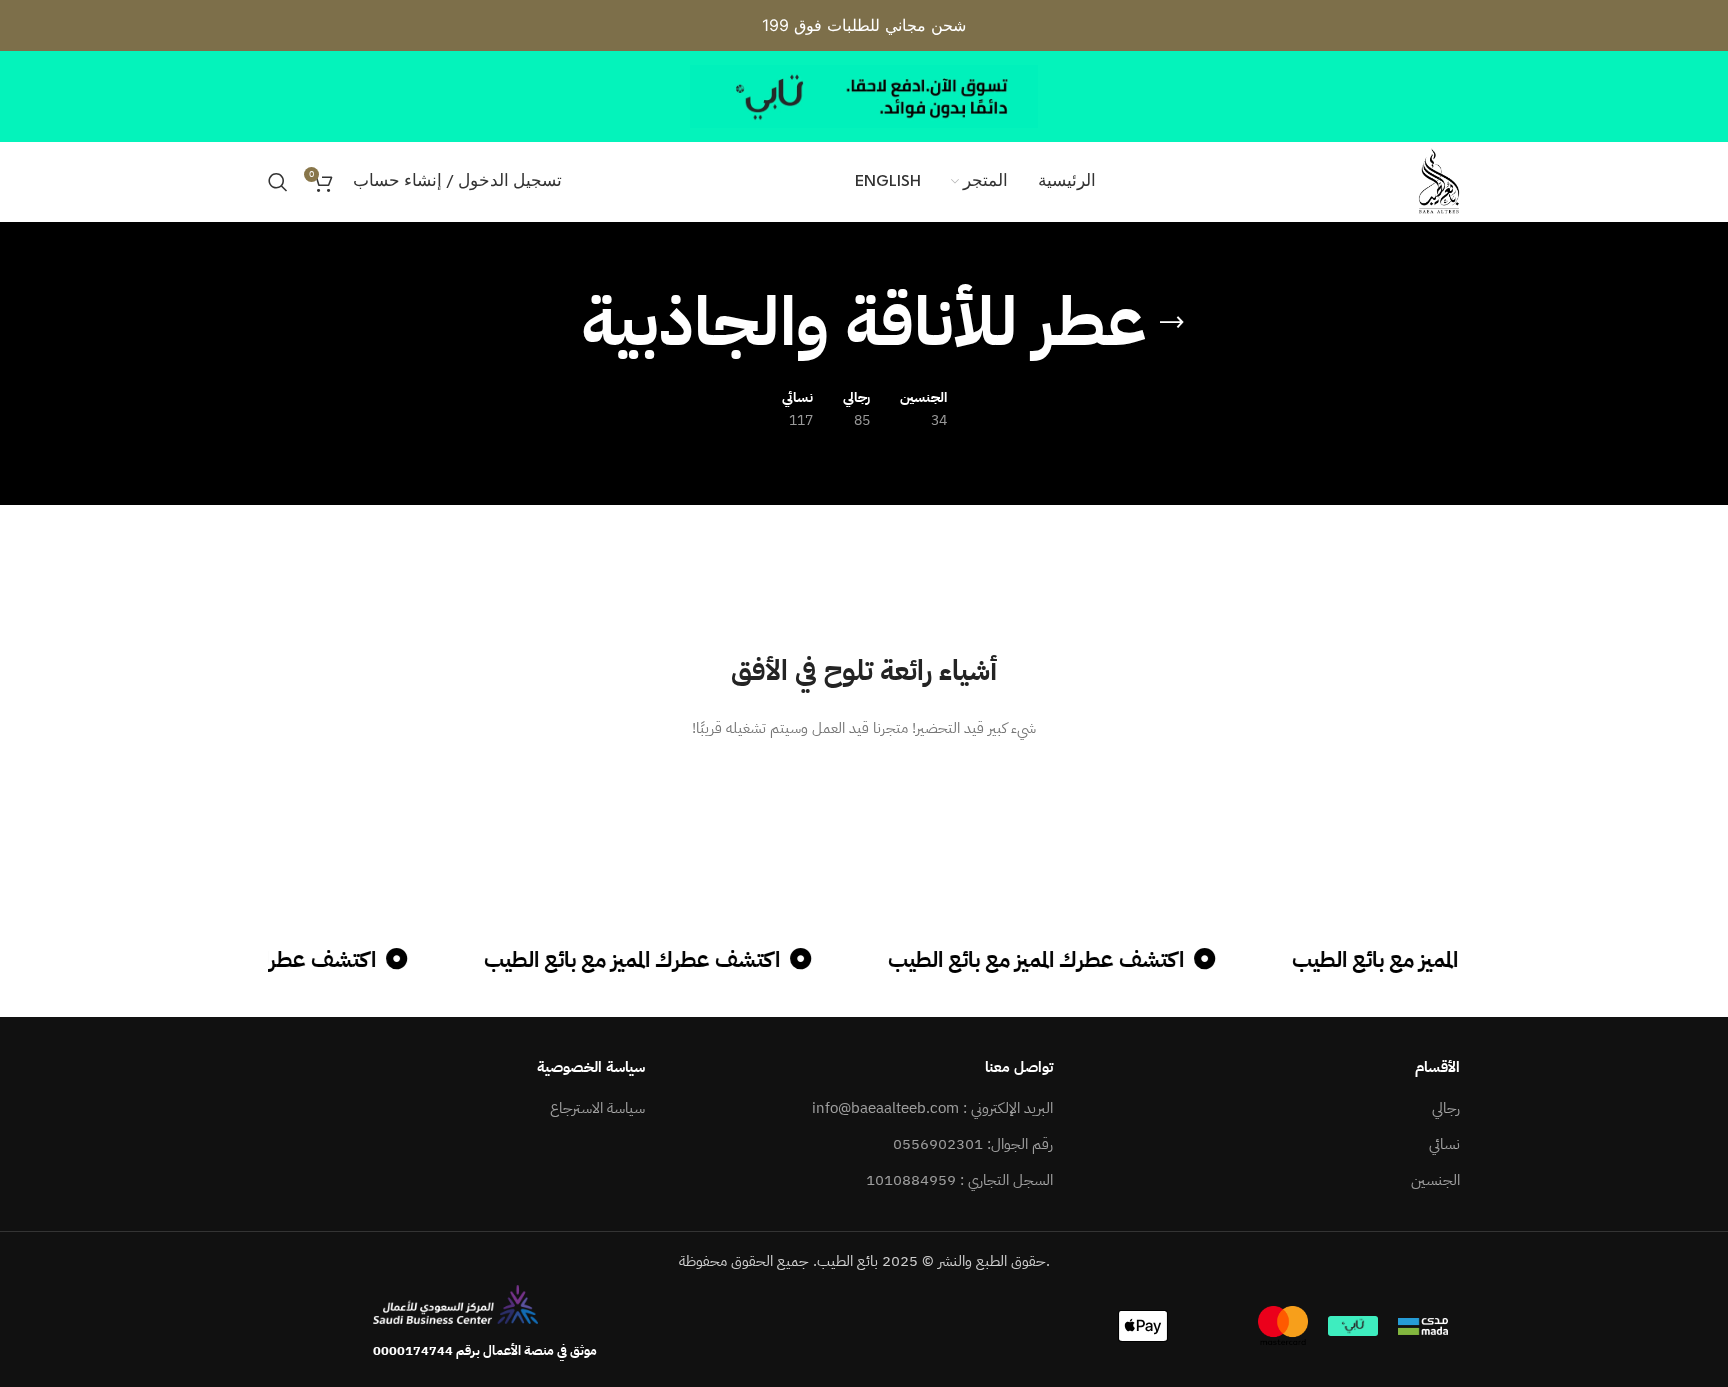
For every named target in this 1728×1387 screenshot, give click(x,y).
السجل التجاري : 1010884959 (959, 1180)
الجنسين (1435, 1180)
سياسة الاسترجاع (597, 1108)
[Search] (278, 182)
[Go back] (1172, 323)
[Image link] (455, 1303)
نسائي (1444, 1144)
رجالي (1446, 1108)
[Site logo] (1439, 181)
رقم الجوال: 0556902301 (973, 1144)
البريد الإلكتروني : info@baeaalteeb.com (932, 1108)
